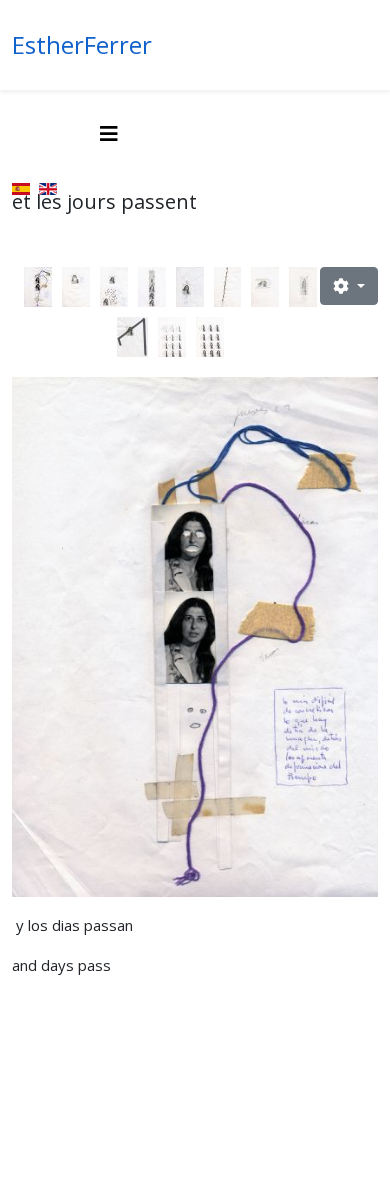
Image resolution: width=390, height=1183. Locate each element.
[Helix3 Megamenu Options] (109, 133)
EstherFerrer (82, 44)
